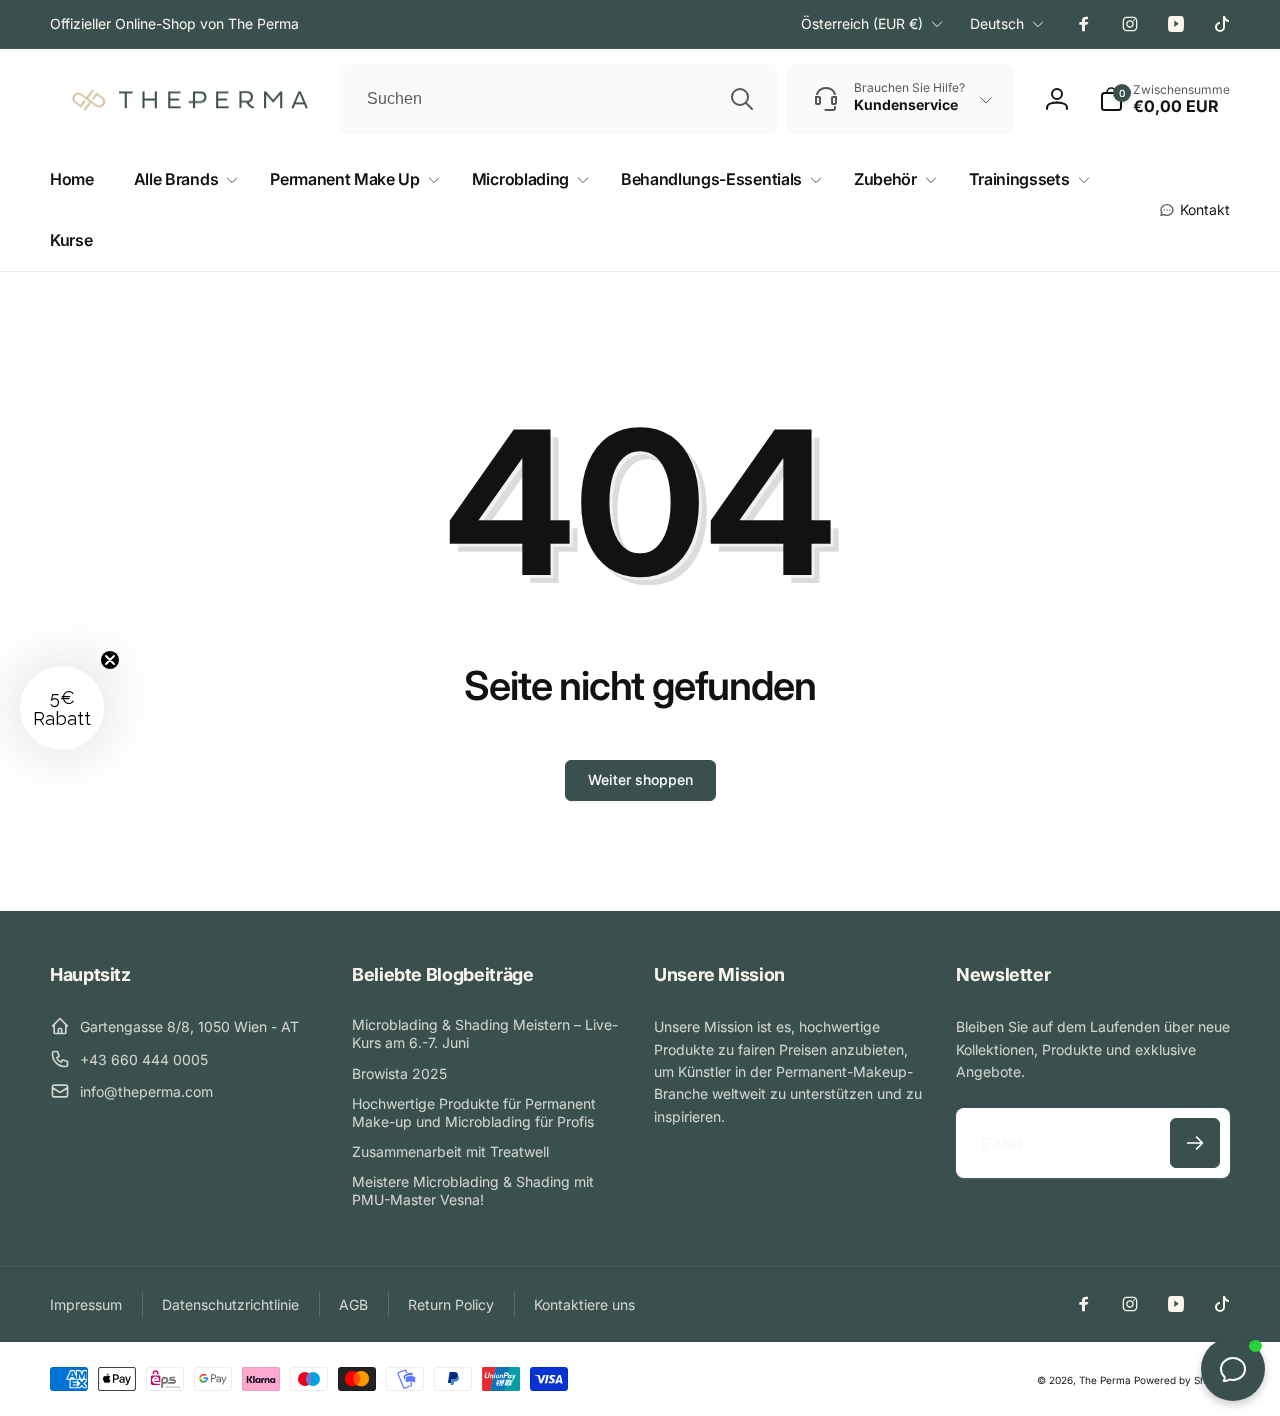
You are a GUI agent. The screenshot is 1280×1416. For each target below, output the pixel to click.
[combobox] (558, 99)
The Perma (1105, 1380)
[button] (182, 179)
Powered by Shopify (1182, 1380)
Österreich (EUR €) (862, 23)
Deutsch (997, 23)
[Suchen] (742, 99)
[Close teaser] (110, 660)
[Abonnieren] (1195, 1143)
